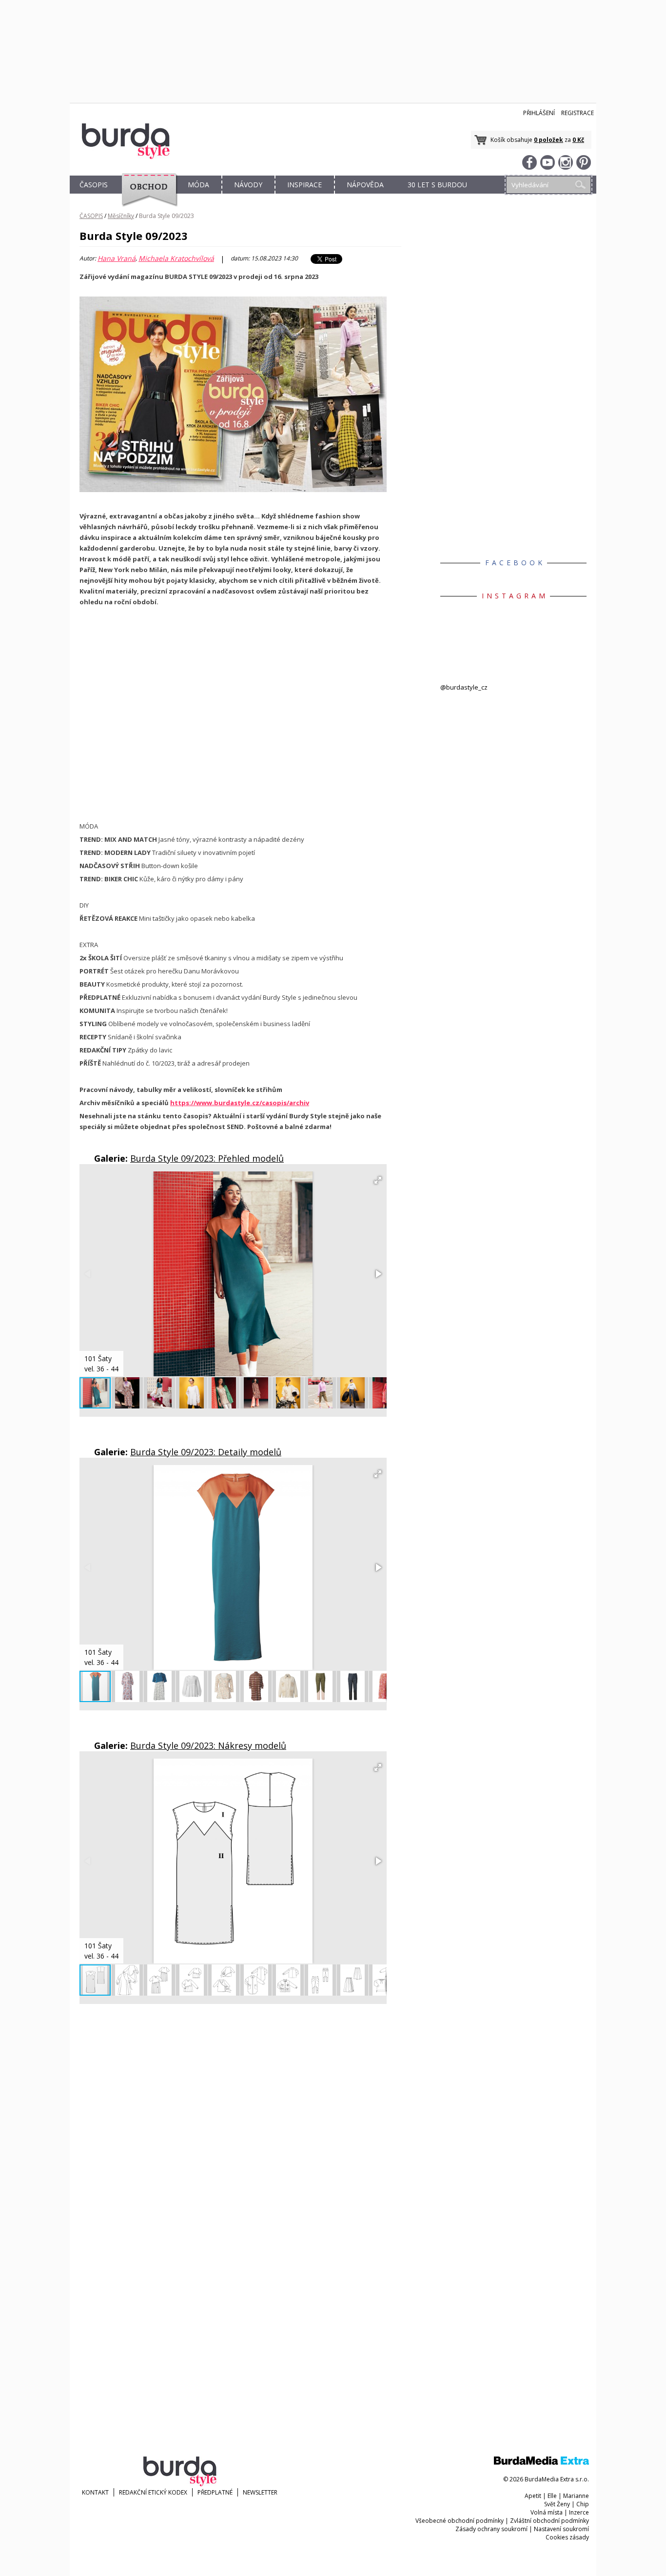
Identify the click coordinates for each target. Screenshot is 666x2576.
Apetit (533, 2496)
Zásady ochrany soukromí (491, 2529)
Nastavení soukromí (561, 2529)
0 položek (548, 140)
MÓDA (198, 185)
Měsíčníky (121, 216)
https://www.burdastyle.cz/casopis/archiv (240, 1103)
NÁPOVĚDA (365, 185)
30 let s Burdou (437, 185)
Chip (583, 2504)
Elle (552, 2496)
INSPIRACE (304, 185)
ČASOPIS (94, 185)
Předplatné (215, 2492)
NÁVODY (248, 185)
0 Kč (578, 140)
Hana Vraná (117, 258)
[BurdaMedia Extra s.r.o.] (541, 2463)
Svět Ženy (557, 2504)
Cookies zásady (567, 2537)
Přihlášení (539, 113)
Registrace (578, 113)
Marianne (576, 2496)
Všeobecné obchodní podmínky (460, 2521)
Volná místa (547, 2512)
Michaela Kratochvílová (176, 258)
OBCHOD (146, 196)
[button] (378, 1180)
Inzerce (579, 2512)
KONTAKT (95, 2492)
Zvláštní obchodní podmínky (549, 2521)
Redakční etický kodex (153, 2492)
